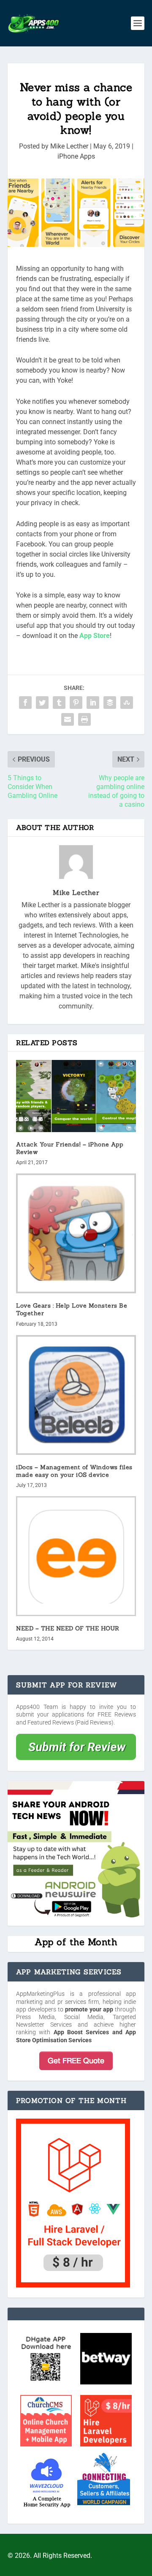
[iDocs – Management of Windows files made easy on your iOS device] (76, 1395)
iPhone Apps (76, 156)
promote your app (89, 2009)
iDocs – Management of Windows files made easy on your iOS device (74, 1471)
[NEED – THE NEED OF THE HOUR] (76, 1556)
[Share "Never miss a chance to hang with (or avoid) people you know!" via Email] (68, 719)
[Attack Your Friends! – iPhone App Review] (76, 1096)
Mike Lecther (69, 146)
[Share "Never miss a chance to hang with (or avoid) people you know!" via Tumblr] (59, 703)
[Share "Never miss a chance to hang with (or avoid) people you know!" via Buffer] (110, 703)
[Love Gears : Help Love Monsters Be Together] (76, 1233)
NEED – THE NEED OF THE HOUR (68, 1628)
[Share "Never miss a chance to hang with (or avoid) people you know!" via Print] (84, 719)
